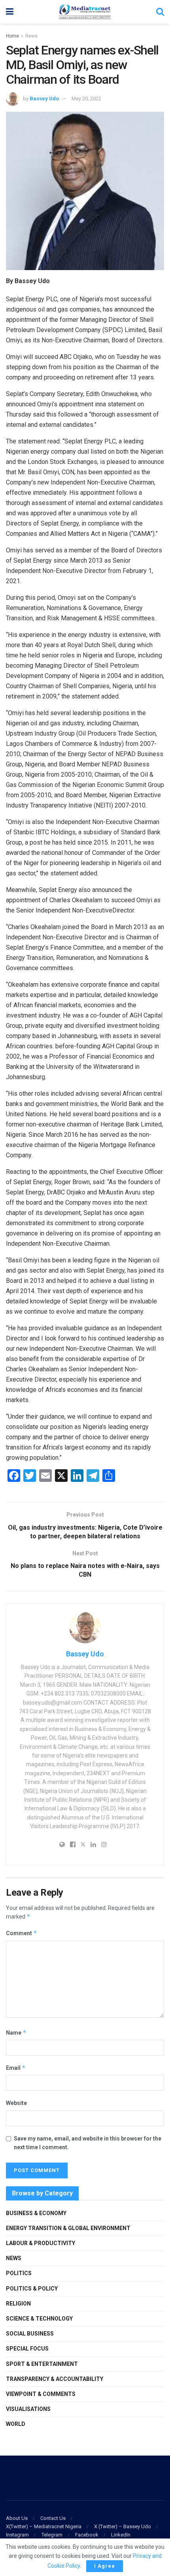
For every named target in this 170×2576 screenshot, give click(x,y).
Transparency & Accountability (55, 2379)
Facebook (87, 2535)
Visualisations (28, 2409)
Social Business (30, 2334)
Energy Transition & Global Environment (68, 2228)
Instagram (17, 2535)
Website (16, 2103)
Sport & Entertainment (42, 2364)
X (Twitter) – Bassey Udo (123, 2526)
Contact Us (53, 2518)
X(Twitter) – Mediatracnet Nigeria (44, 2526)
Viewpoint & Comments (41, 2394)
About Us (17, 2518)
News (31, 36)
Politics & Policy (32, 2289)
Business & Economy (36, 2213)
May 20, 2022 (86, 99)
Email (16, 2068)
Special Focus (27, 2349)
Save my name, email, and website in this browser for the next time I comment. (88, 2143)
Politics (19, 2273)
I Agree (105, 2566)
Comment (22, 1933)
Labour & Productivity (41, 2243)
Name (16, 2032)
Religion (18, 2304)
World (16, 2424)
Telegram (52, 2535)
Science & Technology (39, 2319)
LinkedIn (121, 2535)
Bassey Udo (44, 99)
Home (12, 36)
